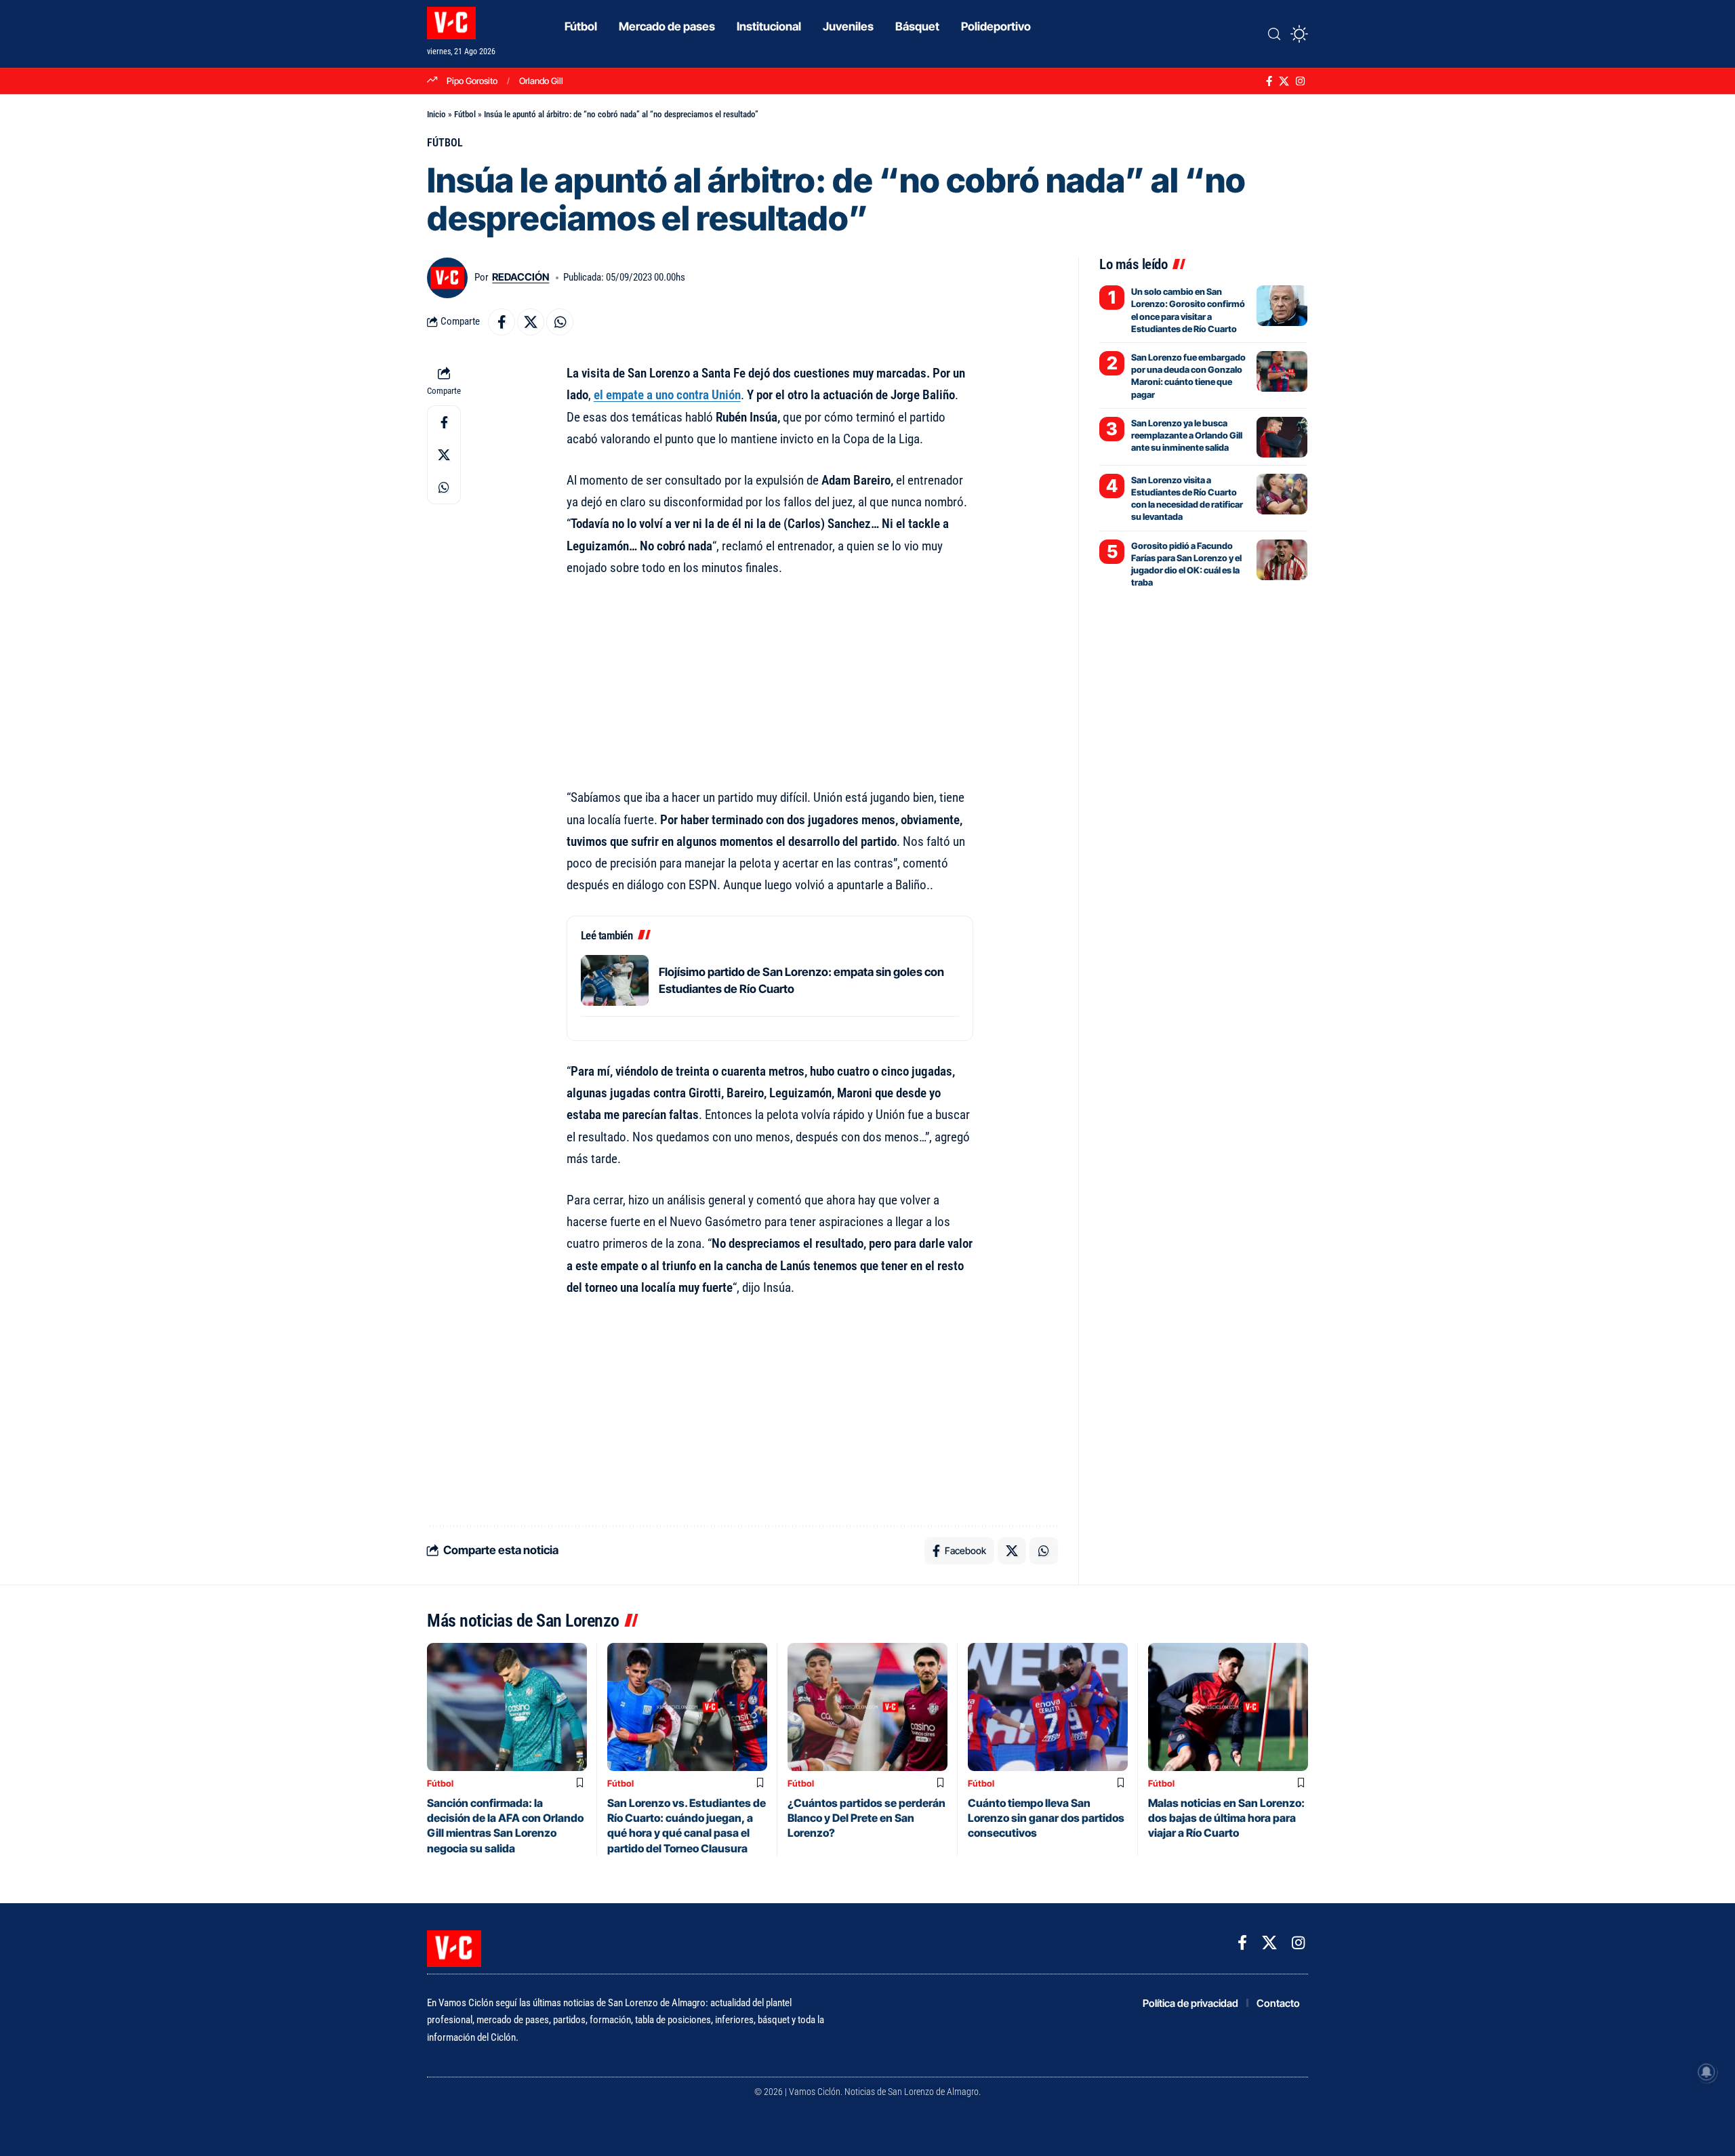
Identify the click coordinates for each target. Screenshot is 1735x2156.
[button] (1274, 34)
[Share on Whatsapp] (560, 322)
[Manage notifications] (1707, 2072)
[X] (1284, 81)
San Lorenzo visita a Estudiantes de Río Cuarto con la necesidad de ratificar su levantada (1187, 499)
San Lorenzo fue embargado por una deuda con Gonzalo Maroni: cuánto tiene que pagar (1188, 376)
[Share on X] (531, 322)
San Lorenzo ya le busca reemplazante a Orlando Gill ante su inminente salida (1187, 435)
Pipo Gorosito (472, 81)
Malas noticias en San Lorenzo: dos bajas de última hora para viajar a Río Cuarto (1226, 1818)
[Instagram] (1300, 81)
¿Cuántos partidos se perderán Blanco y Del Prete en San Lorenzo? (866, 1818)
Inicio (436, 114)
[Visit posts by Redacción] (447, 278)
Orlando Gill (541, 81)
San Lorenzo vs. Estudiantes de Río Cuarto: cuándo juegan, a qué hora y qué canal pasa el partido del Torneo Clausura (687, 1826)
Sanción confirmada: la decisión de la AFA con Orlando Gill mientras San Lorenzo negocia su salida (505, 1826)
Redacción (520, 277)
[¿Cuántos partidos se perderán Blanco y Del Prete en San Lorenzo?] (867, 1707)
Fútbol (465, 114)
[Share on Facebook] (502, 322)
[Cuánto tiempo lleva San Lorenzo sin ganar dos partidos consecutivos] (1048, 1707)
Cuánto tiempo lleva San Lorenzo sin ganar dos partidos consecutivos (1046, 1818)
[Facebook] (1269, 81)
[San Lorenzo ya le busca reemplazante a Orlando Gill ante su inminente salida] (1282, 437)
